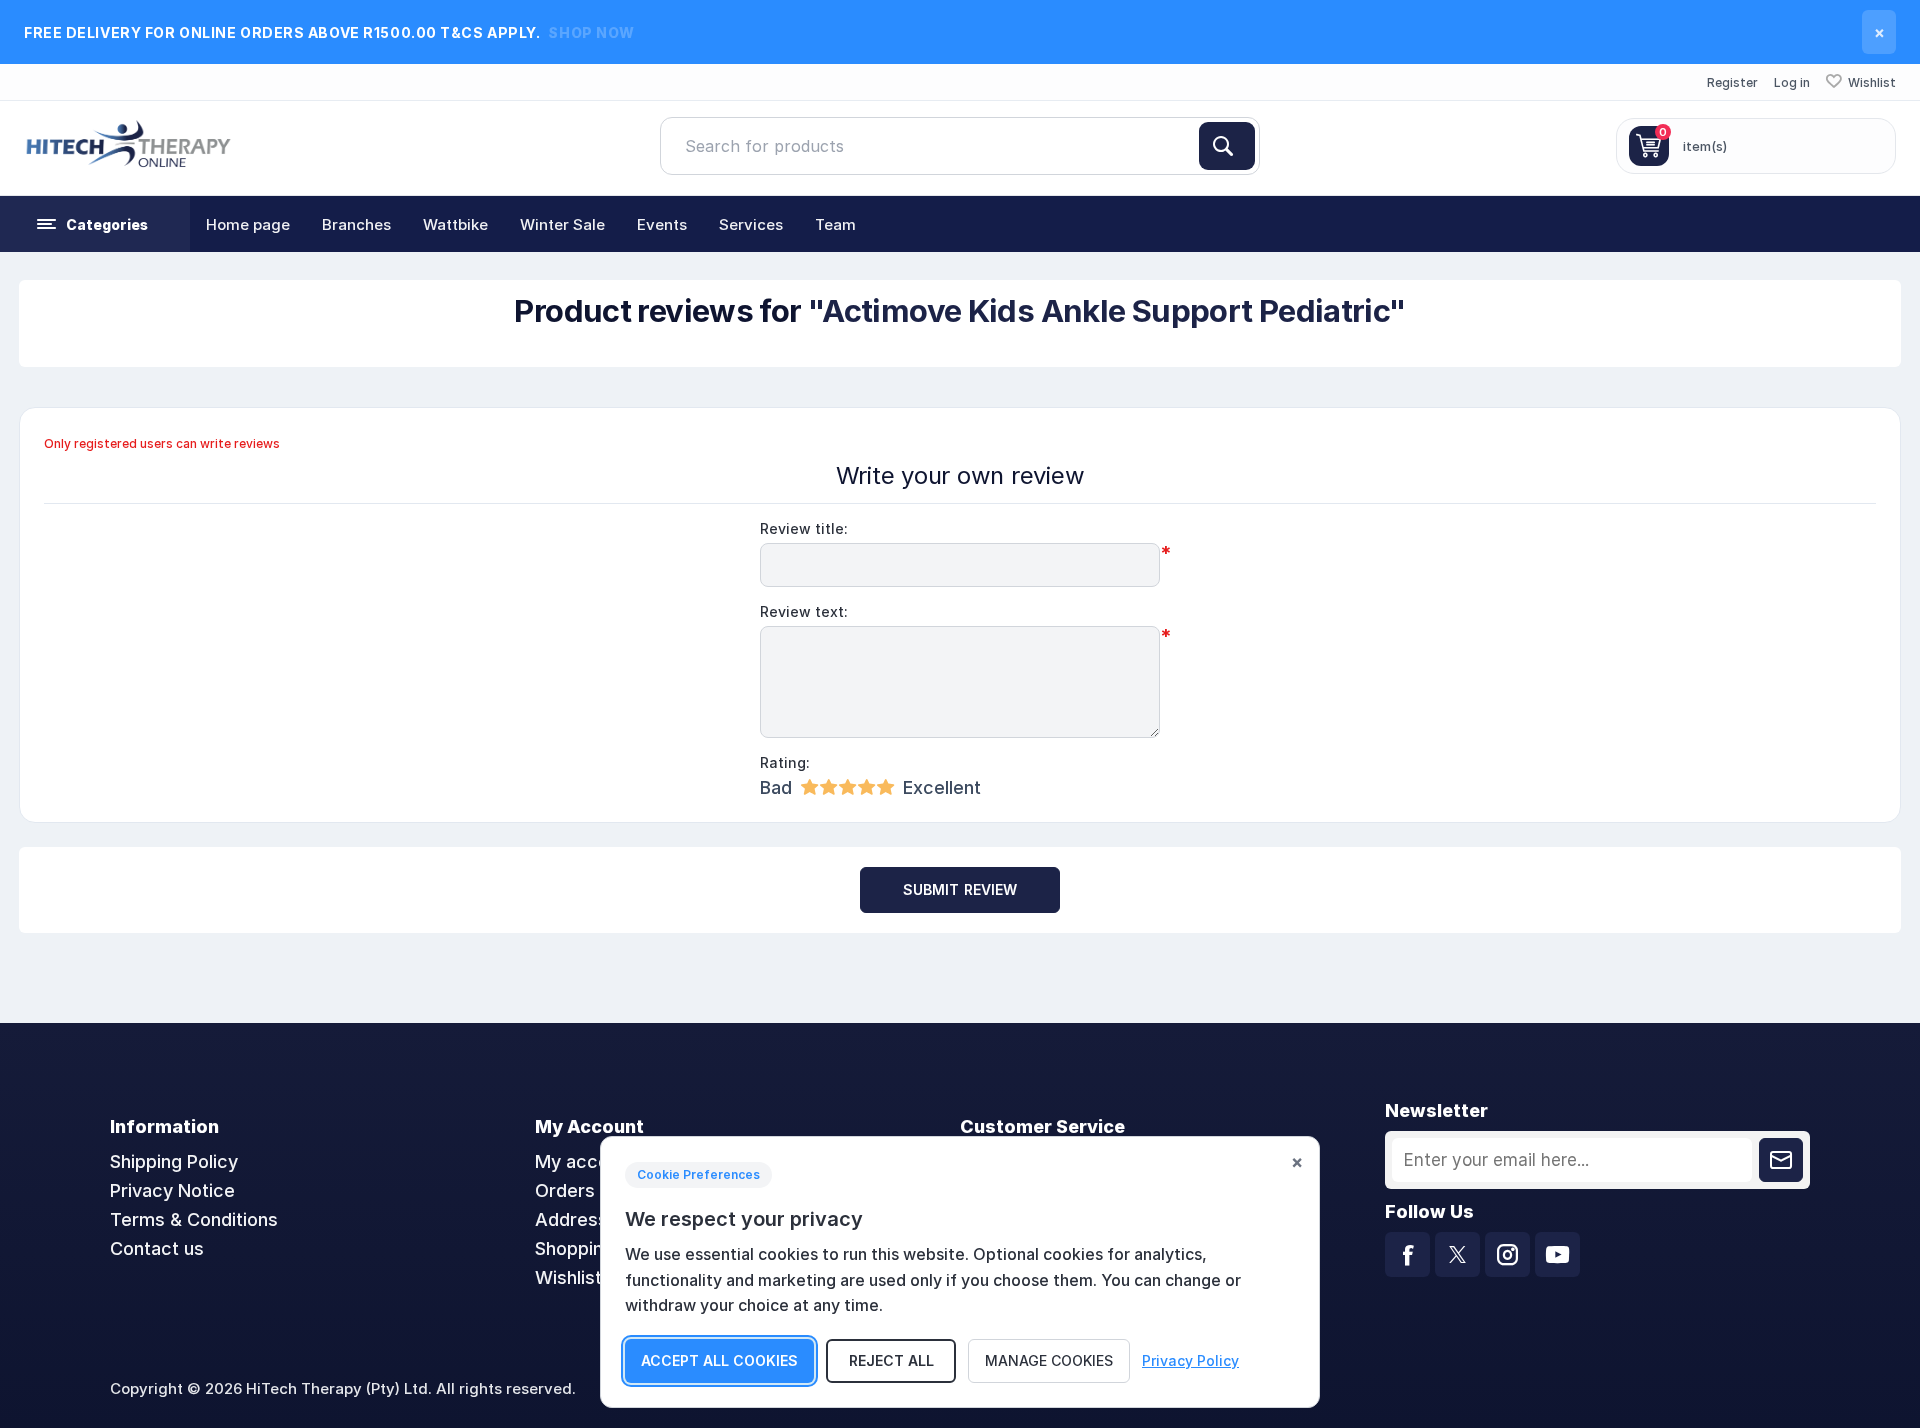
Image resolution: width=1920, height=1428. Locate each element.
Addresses (582, 1219)
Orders (565, 1190)
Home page (248, 224)
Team (835, 224)
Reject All (891, 1360)
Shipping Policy (174, 1161)
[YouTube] (1557, 1254)
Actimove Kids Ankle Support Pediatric (1105, 311)
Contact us (157, 1248)
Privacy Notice (172, 1190)
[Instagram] (1507, 1254)
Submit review (960, 889)
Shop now (591, 32)
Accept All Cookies (719, 1360)
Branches (356, 224)
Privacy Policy (1190, 1360)
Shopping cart (594, 1248)
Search (1227, 146)
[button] (95, 224)
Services (751, 224)
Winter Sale (562, 224)
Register (1732, 82)
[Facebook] (1407, 1254)
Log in (1792, 82)
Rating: (785, 762)
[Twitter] (1457, 1254)
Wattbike (455, 224)
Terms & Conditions (194, 1219)
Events (662, 224)
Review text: (804, 611)
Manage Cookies (1049, 1360)
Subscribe (1781, 1160)
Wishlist (568, 1277)
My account (585, 1161)
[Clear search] (1191, 146)
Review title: (804, 528)
